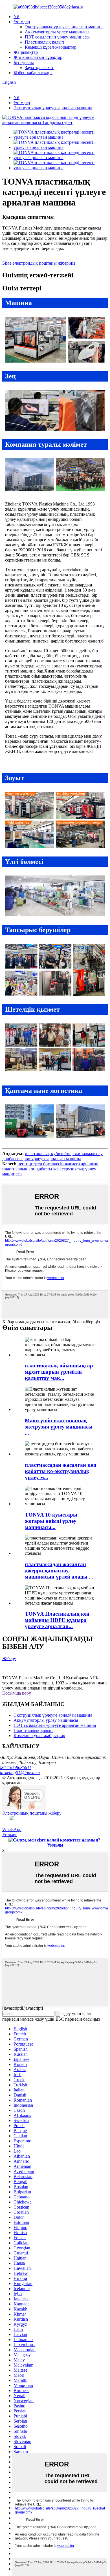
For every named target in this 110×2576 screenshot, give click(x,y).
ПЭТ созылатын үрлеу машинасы (57, 37)
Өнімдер (22, 22)
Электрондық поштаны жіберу (32, 1813)
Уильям (9, 1835)
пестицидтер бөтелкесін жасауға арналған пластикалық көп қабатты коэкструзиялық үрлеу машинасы (50, 1169)
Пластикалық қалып (44, 42)
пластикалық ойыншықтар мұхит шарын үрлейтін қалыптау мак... (59, 1372)
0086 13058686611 (17, 1767)
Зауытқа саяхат (39, 68)
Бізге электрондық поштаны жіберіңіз (39, 263)
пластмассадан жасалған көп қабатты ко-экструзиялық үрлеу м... (61, 1471)
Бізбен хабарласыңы (33, 73)
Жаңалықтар (26, 52)
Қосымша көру (17, 1693)
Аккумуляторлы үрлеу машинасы (57, 32)
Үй (16, 17)
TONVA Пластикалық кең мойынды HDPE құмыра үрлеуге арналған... (57, 1620)
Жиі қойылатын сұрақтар (38, 57)
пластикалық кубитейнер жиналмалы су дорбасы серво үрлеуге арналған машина (52, 1156)
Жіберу (9, 1659)
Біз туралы (24, 62)
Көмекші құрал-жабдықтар (51, 47)
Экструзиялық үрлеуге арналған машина (64, 27)
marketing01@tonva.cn (21, 1773)
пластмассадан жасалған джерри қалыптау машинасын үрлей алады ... (59, 1570)
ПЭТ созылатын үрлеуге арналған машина (55, 1725)
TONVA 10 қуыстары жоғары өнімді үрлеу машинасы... (51, 1521)
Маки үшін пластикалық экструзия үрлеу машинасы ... (59, 1427)
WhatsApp (12, 1829)
